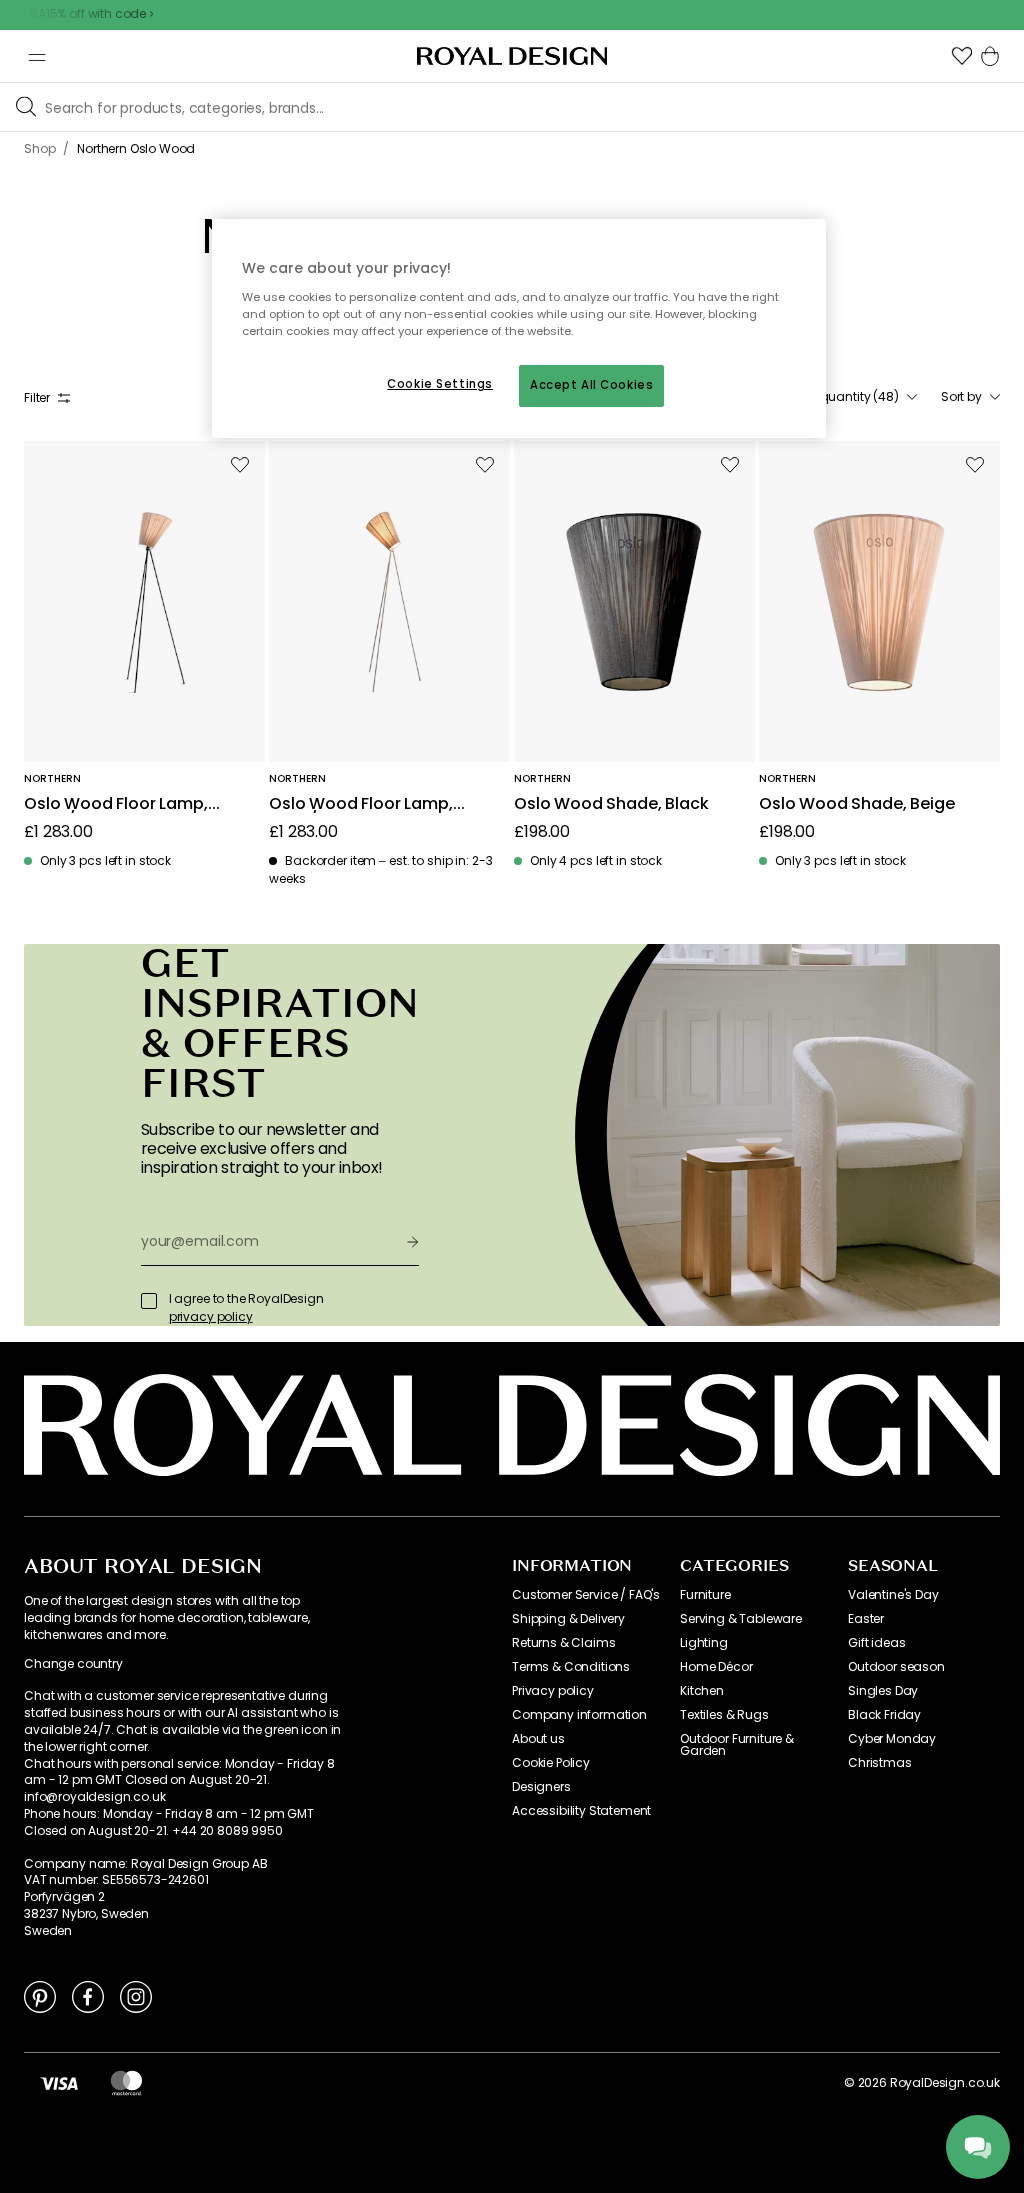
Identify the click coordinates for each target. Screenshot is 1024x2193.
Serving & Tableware (741, 1619)
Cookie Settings (440, 384)
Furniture (705, 1595)
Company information (579, 1715)
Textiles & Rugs (724, 1715)
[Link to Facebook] (88, 1996)
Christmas (880, 1763)
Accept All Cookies (591, 385)
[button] (962, 56)
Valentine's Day (893, 1595)
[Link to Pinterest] (40, 1996)
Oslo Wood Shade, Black (611, 804)
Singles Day (883, 1691)
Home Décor (716, 1667)
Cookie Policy (551, 1763)
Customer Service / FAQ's (586, 1595)
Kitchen (702, 1691)
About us (538, 1739)
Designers (541, 1787)
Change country (73, 1664)
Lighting (704, 1643)
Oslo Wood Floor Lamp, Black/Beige (116, 804)
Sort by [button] (961, 397)
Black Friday (884, 1715)
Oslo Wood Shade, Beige (856, 804)
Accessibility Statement (581, 1811)
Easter (866, 1619)
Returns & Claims (563, 1643)
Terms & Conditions (571, 1667)
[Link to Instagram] (136, 1996)
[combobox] (850, 397)
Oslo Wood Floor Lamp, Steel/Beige (361, 804)
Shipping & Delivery (568, 1619)
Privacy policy (553, 1691)
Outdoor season (896, 1667)
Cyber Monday (892, 1739)
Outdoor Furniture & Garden (737, 1745)
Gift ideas (876, 1643)
